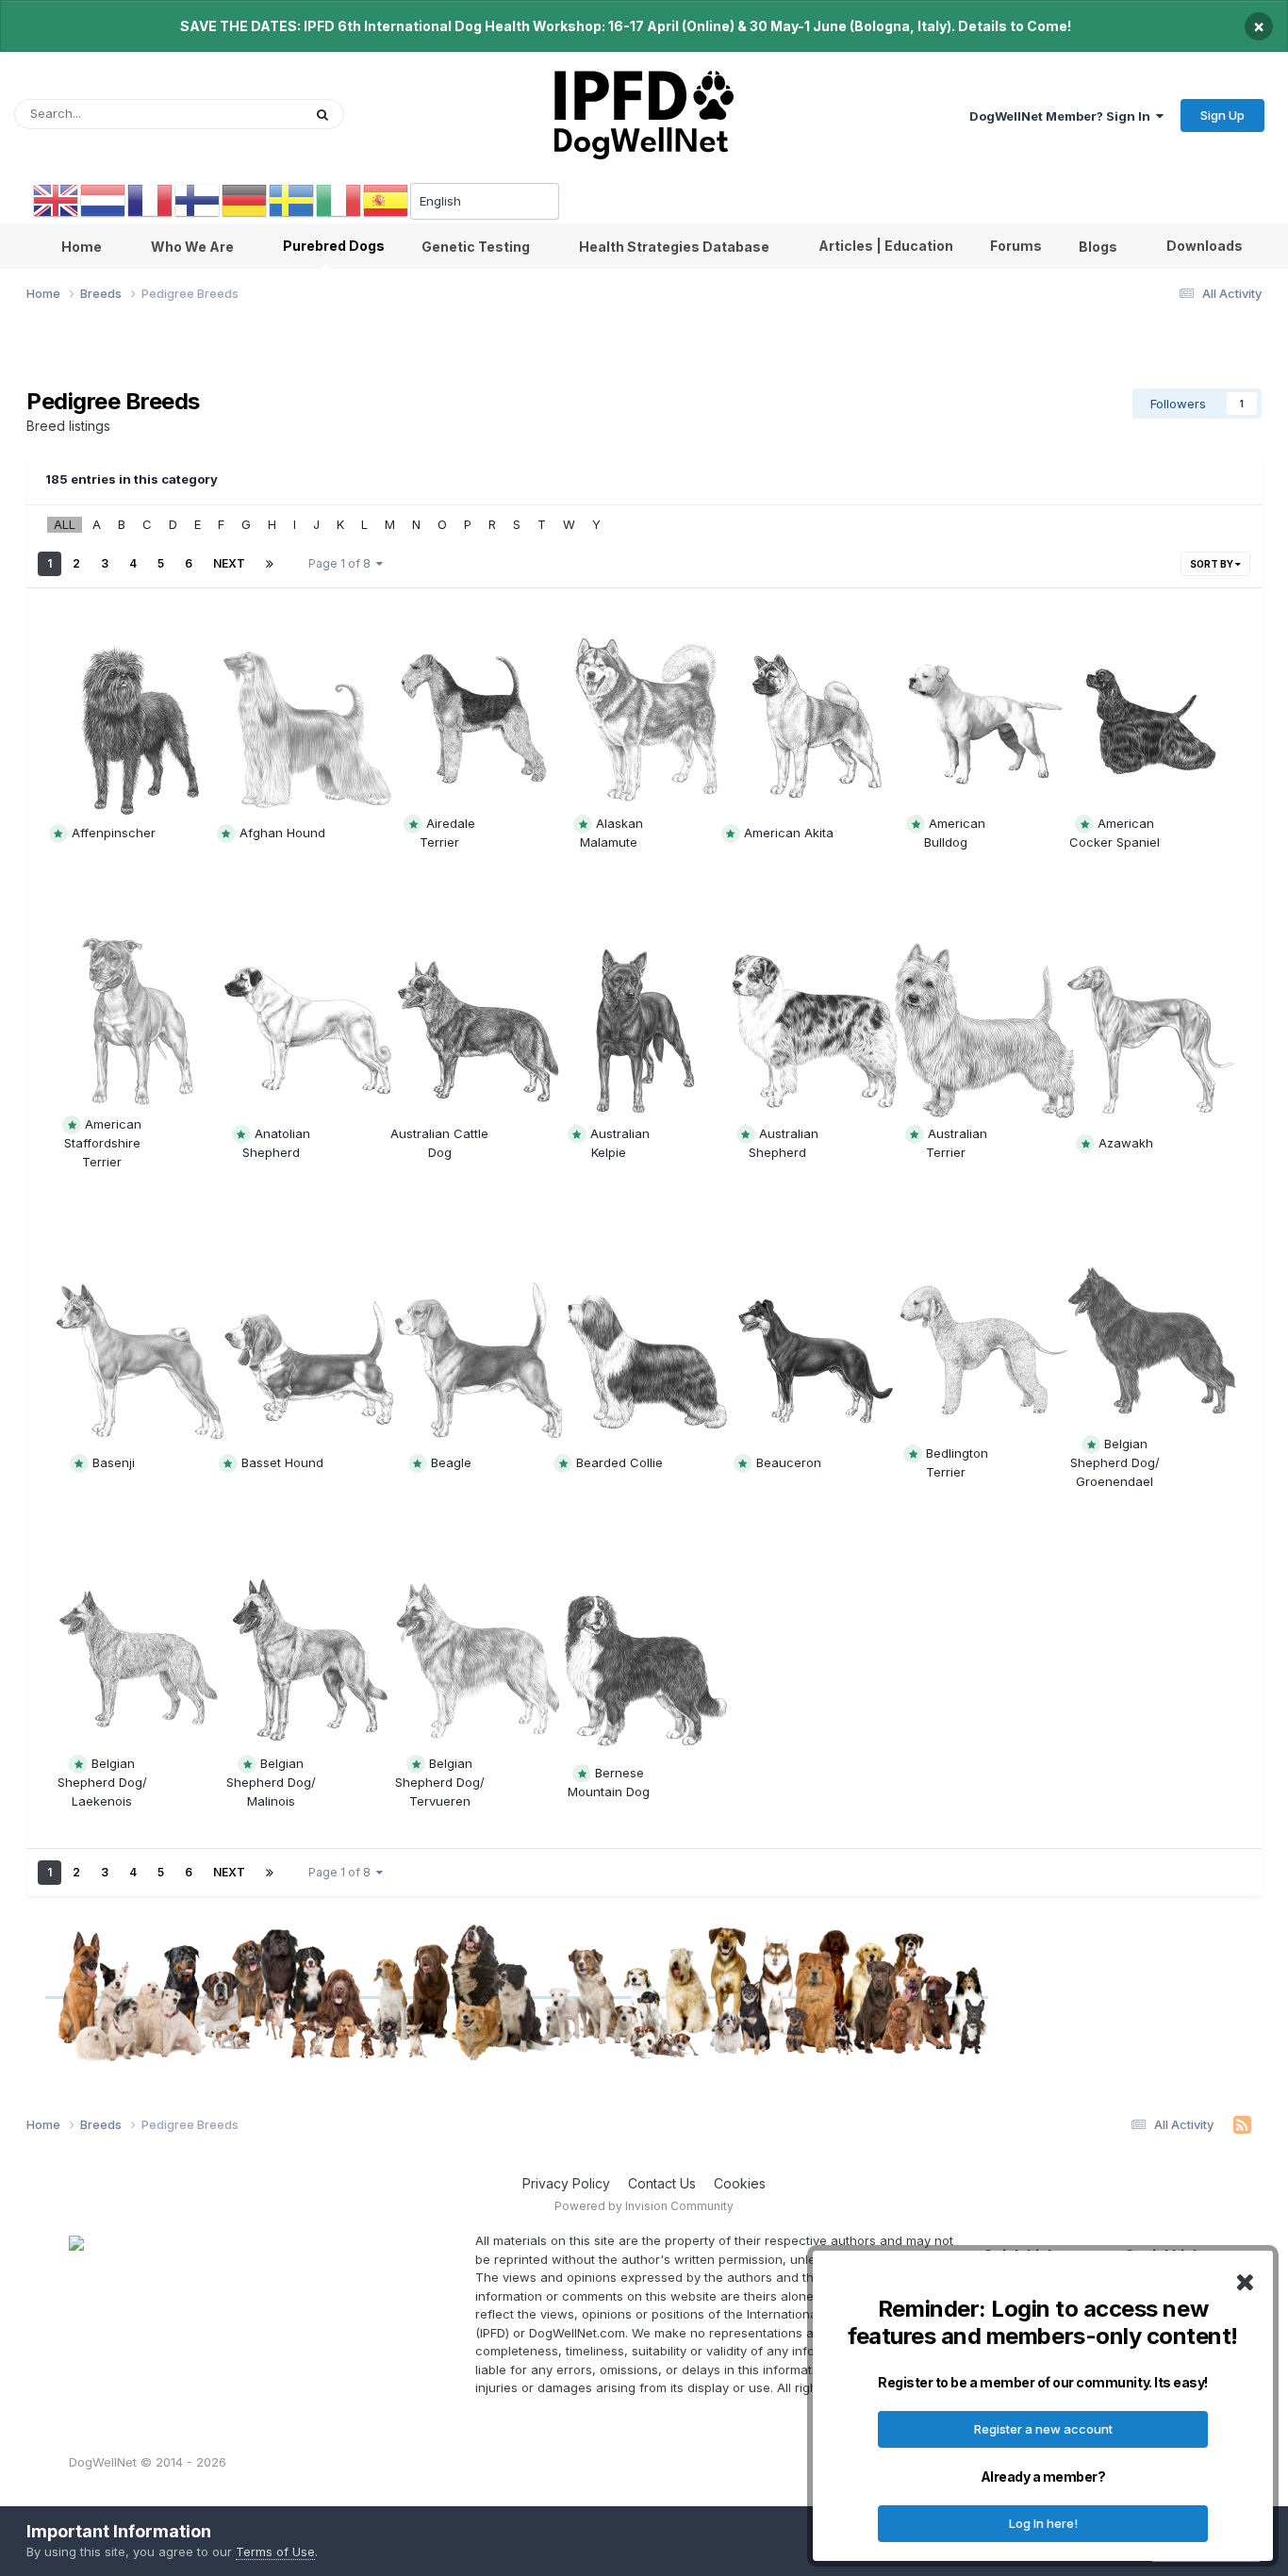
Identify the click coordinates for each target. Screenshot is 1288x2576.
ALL (65, 524)
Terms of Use (275, 2551)
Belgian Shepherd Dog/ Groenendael (1115, 1462)
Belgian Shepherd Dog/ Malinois (271, 1782)
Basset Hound (282, 1462)
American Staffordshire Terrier (103, 1143)
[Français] (151, 200)
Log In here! (1043, 2523)
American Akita (789, 833)
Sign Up (1222, 115)
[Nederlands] (104, 200)
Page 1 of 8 (342, 563)
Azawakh (1126, 1143)
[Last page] (270, 564)
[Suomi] (198, 200)
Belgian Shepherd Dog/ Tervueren (440, 1782)
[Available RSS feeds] (1242, 2125)
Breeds (256, 114)
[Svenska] (292, 200)
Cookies (740, 2183)
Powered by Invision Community (644, 2206)
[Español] (387, 200)
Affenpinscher (114, 833)
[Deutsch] (245, 200)
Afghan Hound (282, 833)
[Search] (322, 114)
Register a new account (1043, 2429)
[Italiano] (339, 200)
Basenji (114, 1462)
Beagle (451, 1462)
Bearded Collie (619, 1462)
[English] (57, 200)
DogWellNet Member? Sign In (1063, 116)
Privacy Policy (566, 2183)
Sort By (1213, 564)
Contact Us (662, 2183)
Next (229, 563)
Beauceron (789, 1462)
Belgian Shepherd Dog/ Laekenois (102, 1782)
